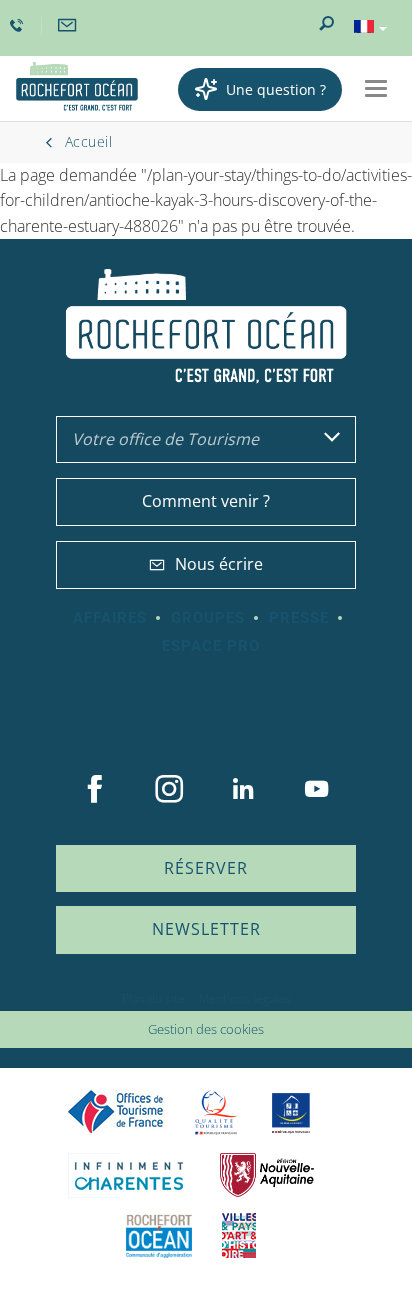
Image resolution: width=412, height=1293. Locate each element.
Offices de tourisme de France (116, 1112)
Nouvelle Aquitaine (267, 1175)
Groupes (208, 618)
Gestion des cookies (206, 1029)
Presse (299, 618)
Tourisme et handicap (291, 1113)
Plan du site (153, 998)
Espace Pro (211, 646)
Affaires (110, 618)
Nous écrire (219, 564)
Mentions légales (245, 998)
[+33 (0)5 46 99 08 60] (19, 26)
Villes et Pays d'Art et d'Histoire (239, 1235)
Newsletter (206, 929)
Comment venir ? (206, 501)
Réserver (206, 868)
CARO (159, 1235)
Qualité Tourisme (216, 1112)
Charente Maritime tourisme (129, 1175)
